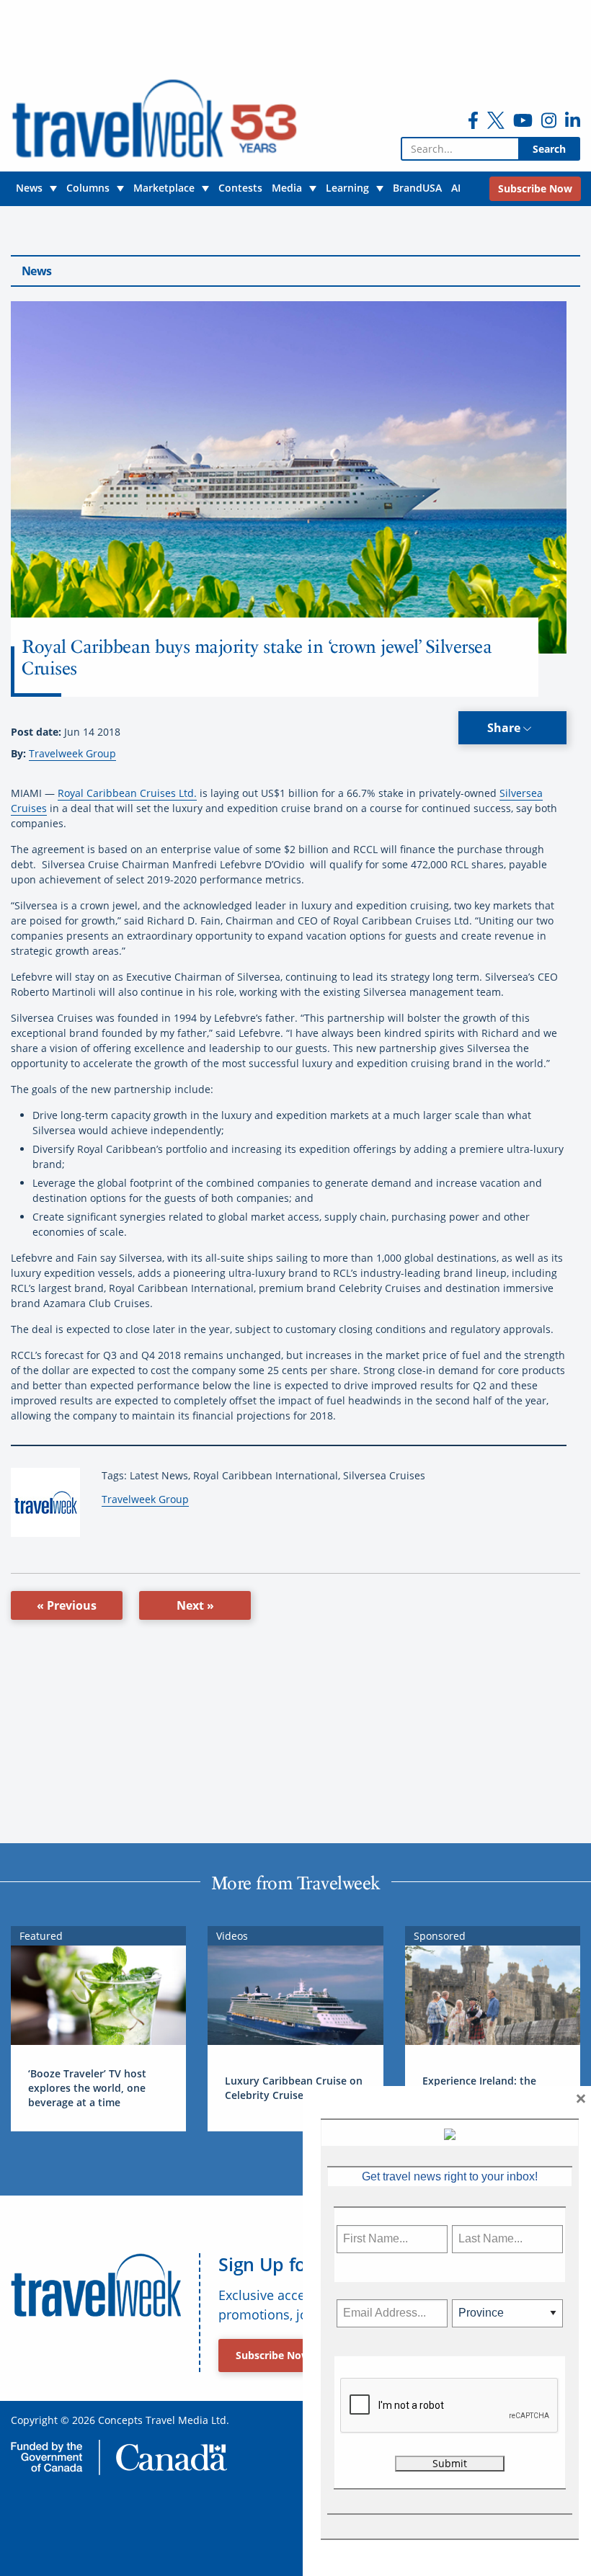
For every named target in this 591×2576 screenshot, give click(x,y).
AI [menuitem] (456, 188)
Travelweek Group (72, 753)
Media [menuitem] (287, 188)
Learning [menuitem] (347, 188)
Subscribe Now (273, 2355)
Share (505, 728)
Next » (195, 1605)
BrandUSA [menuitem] (417, 188)
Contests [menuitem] (240, 188)
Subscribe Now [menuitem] (535, 188)
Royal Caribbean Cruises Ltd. (127, 793)
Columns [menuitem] (88, 188)
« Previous (67, 1605)
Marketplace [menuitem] (164, 188)
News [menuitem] (29, 188)
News (36, 271)
